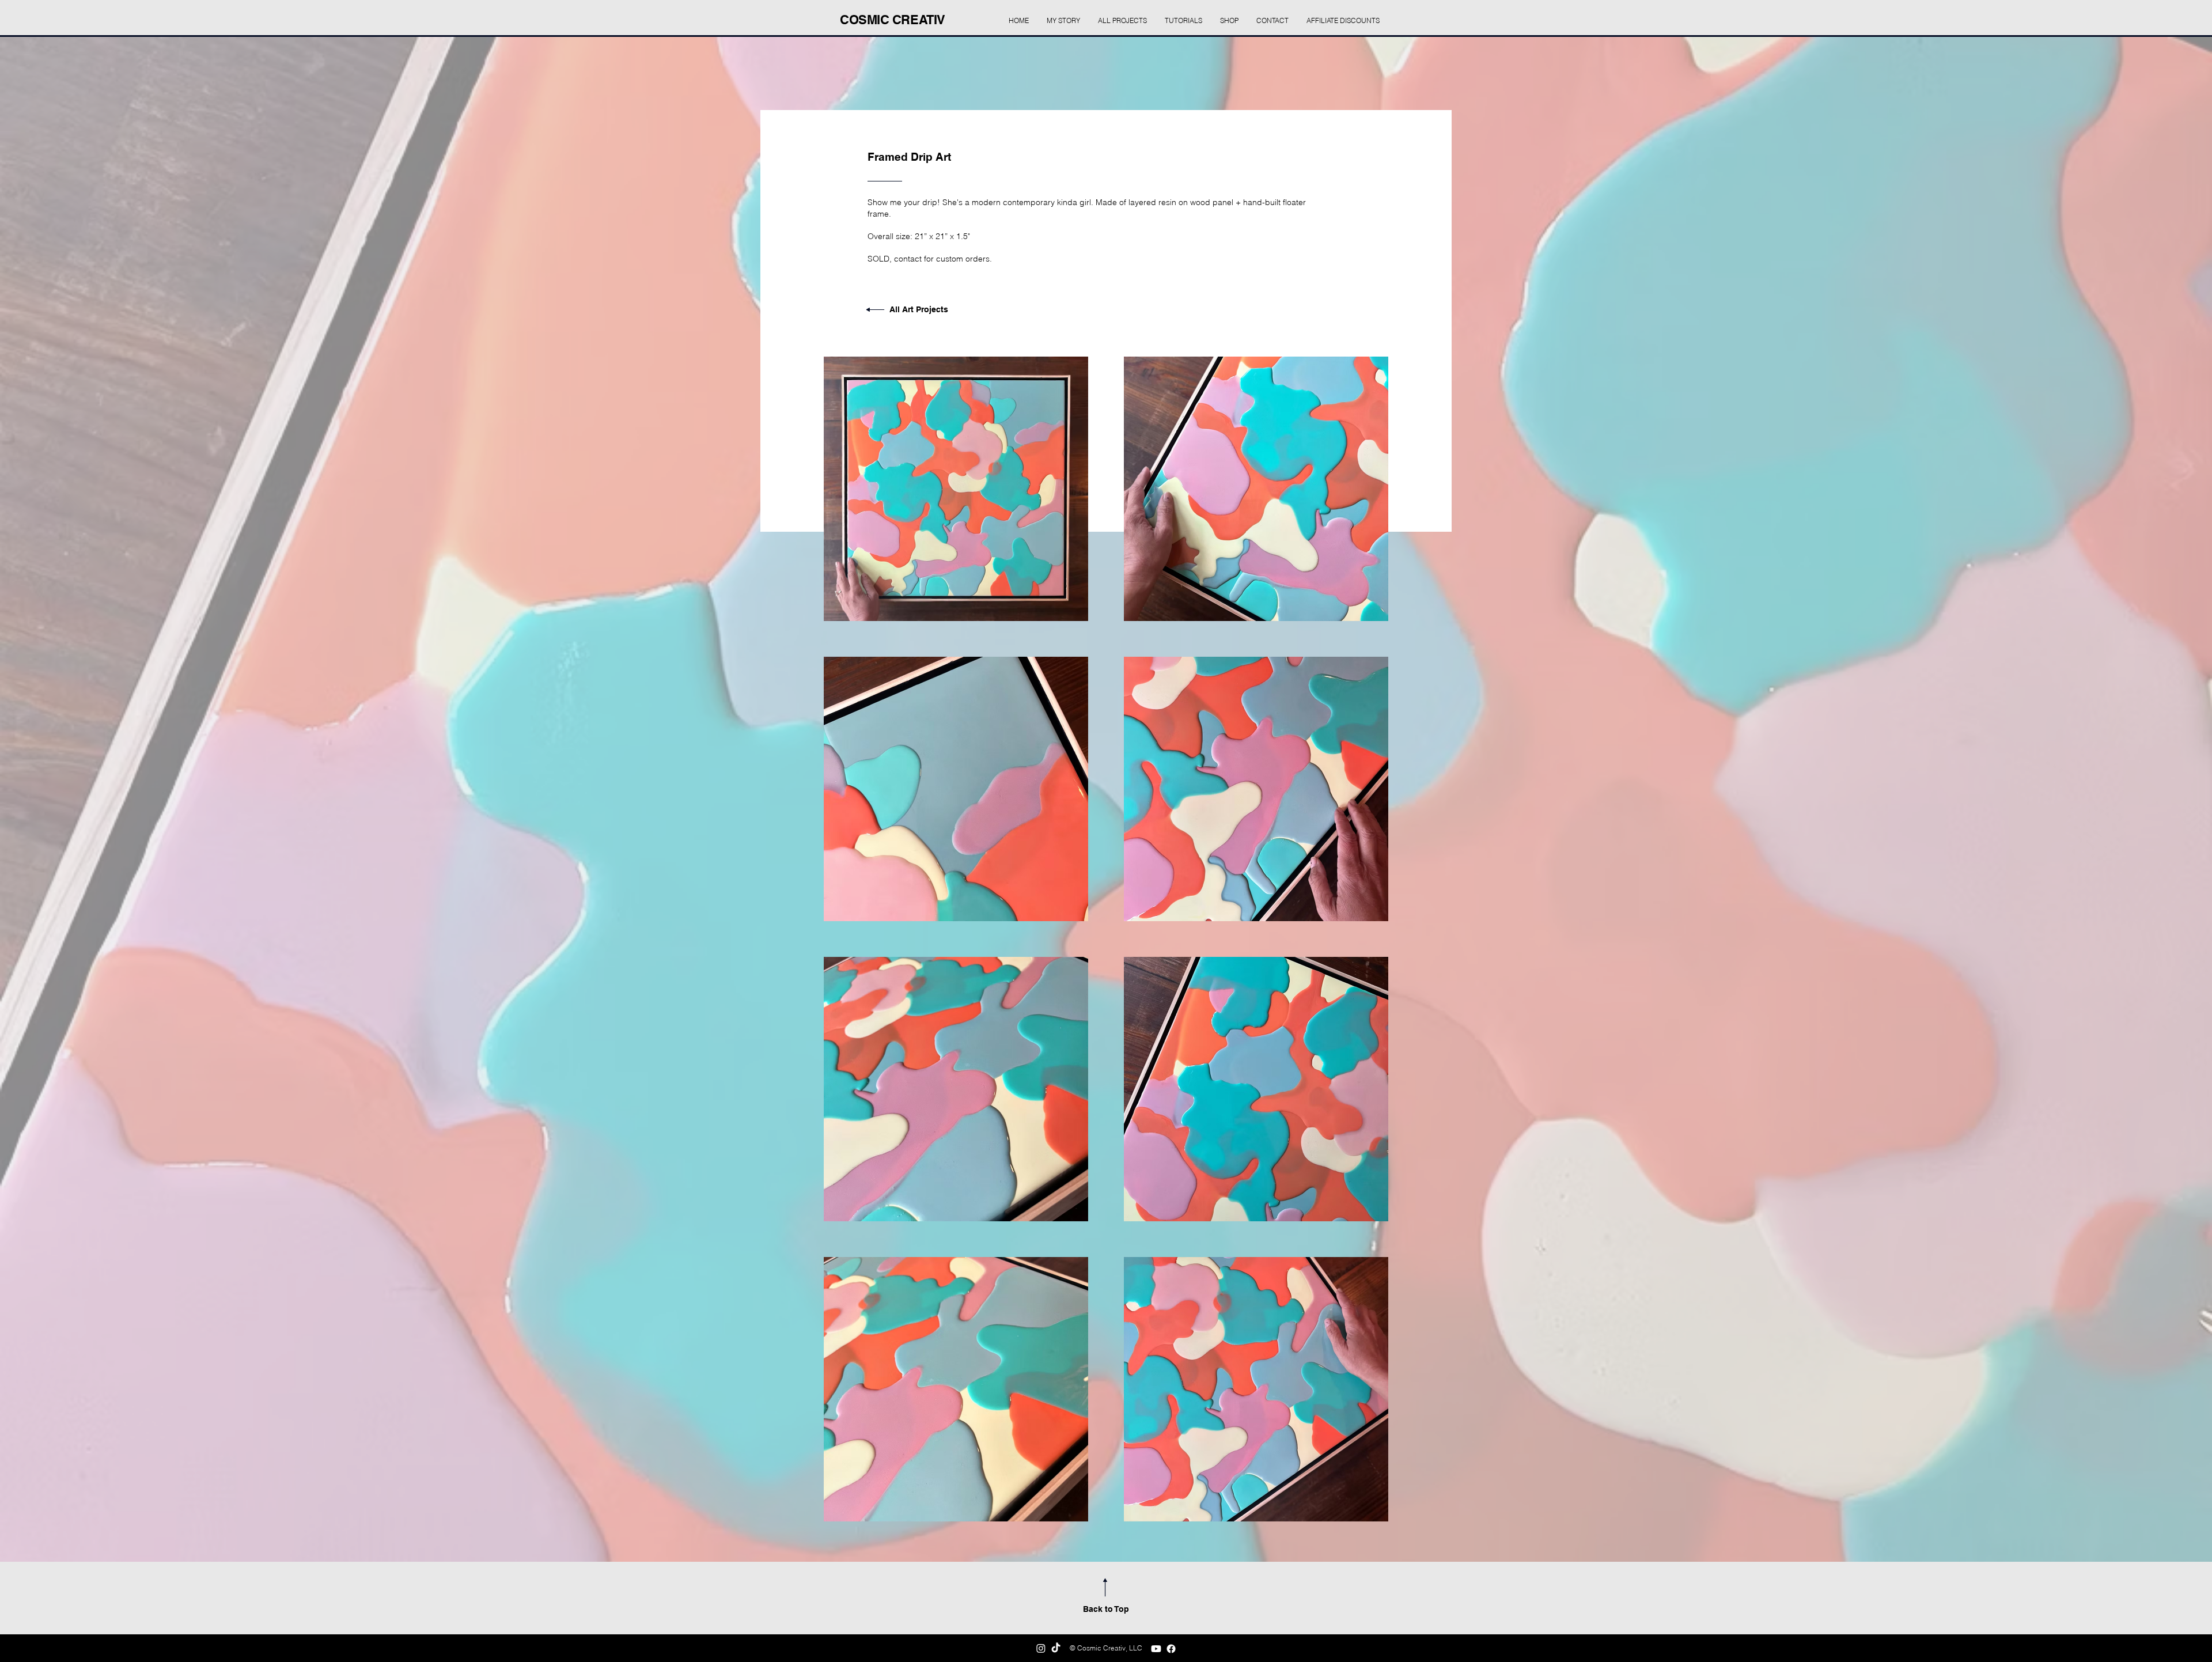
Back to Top (1106, 1609)
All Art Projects (919, 309)
